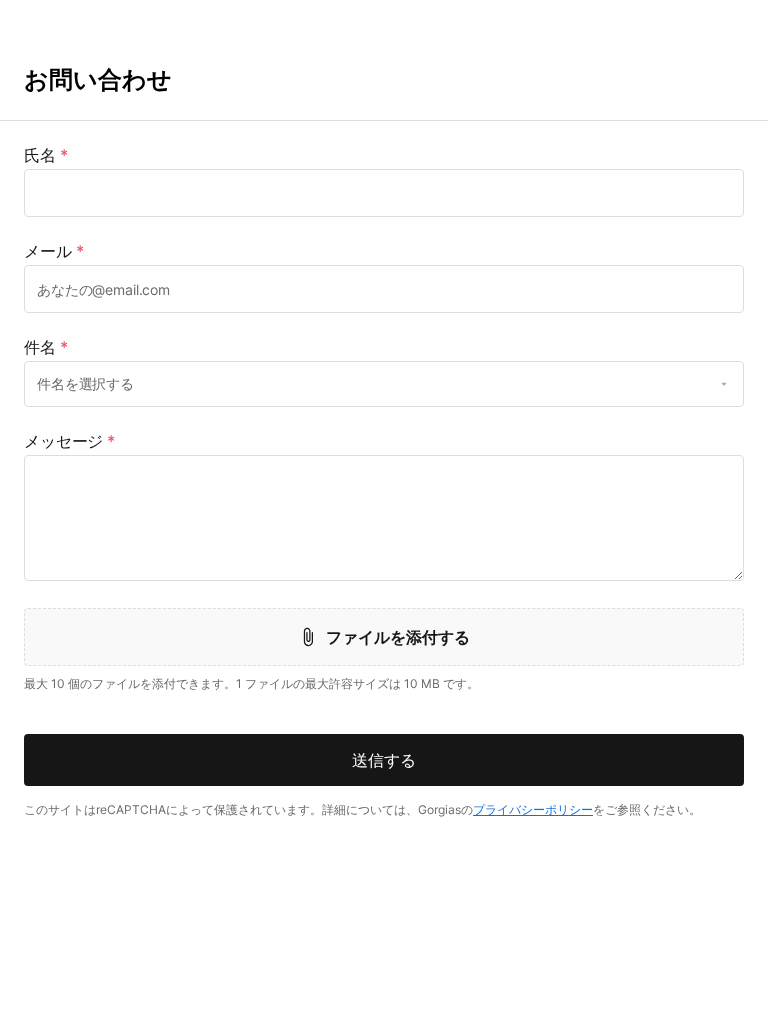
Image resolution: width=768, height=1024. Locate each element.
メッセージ (69, 441)
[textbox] (384, 193)
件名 (46, 347)
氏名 (46, 155)
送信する (384, 760)
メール (53, 251)
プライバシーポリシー (533, 809)
